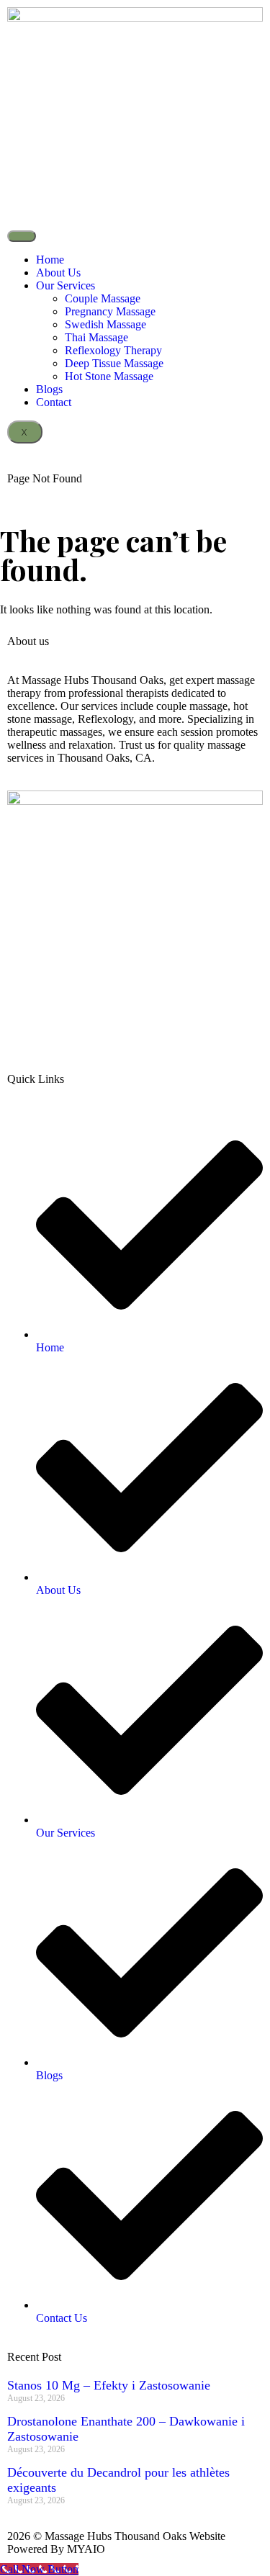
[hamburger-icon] (22, 236)
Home (50, 260)
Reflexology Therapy (113, 350)
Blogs (49, 389)
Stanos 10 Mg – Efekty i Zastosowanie (109, 2385)
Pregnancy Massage (110, 311)
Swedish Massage (105, 324)
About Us (58, 273)
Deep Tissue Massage (114, 363)
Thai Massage (96, 337)
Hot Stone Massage (109, 376)
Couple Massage (103, 298)
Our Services (66, 285)
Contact (54, 402)
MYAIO (86, 2549)
